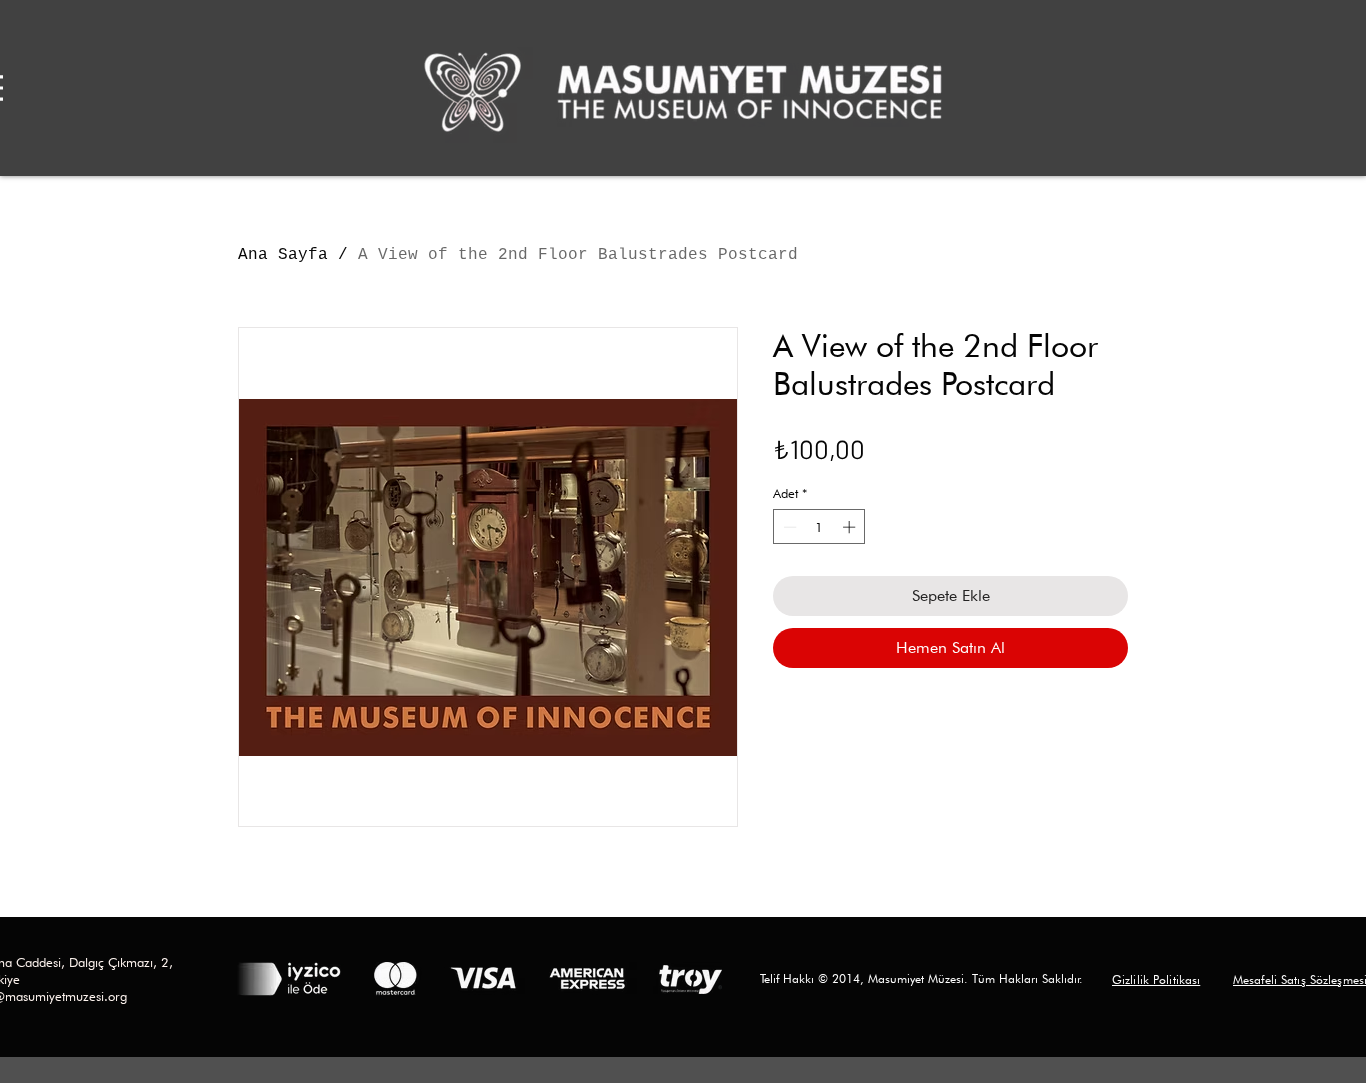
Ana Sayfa (283, 255)
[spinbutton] (819, 527)
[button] (1156, 979)
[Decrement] (788, 527)
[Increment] (851, 527)
